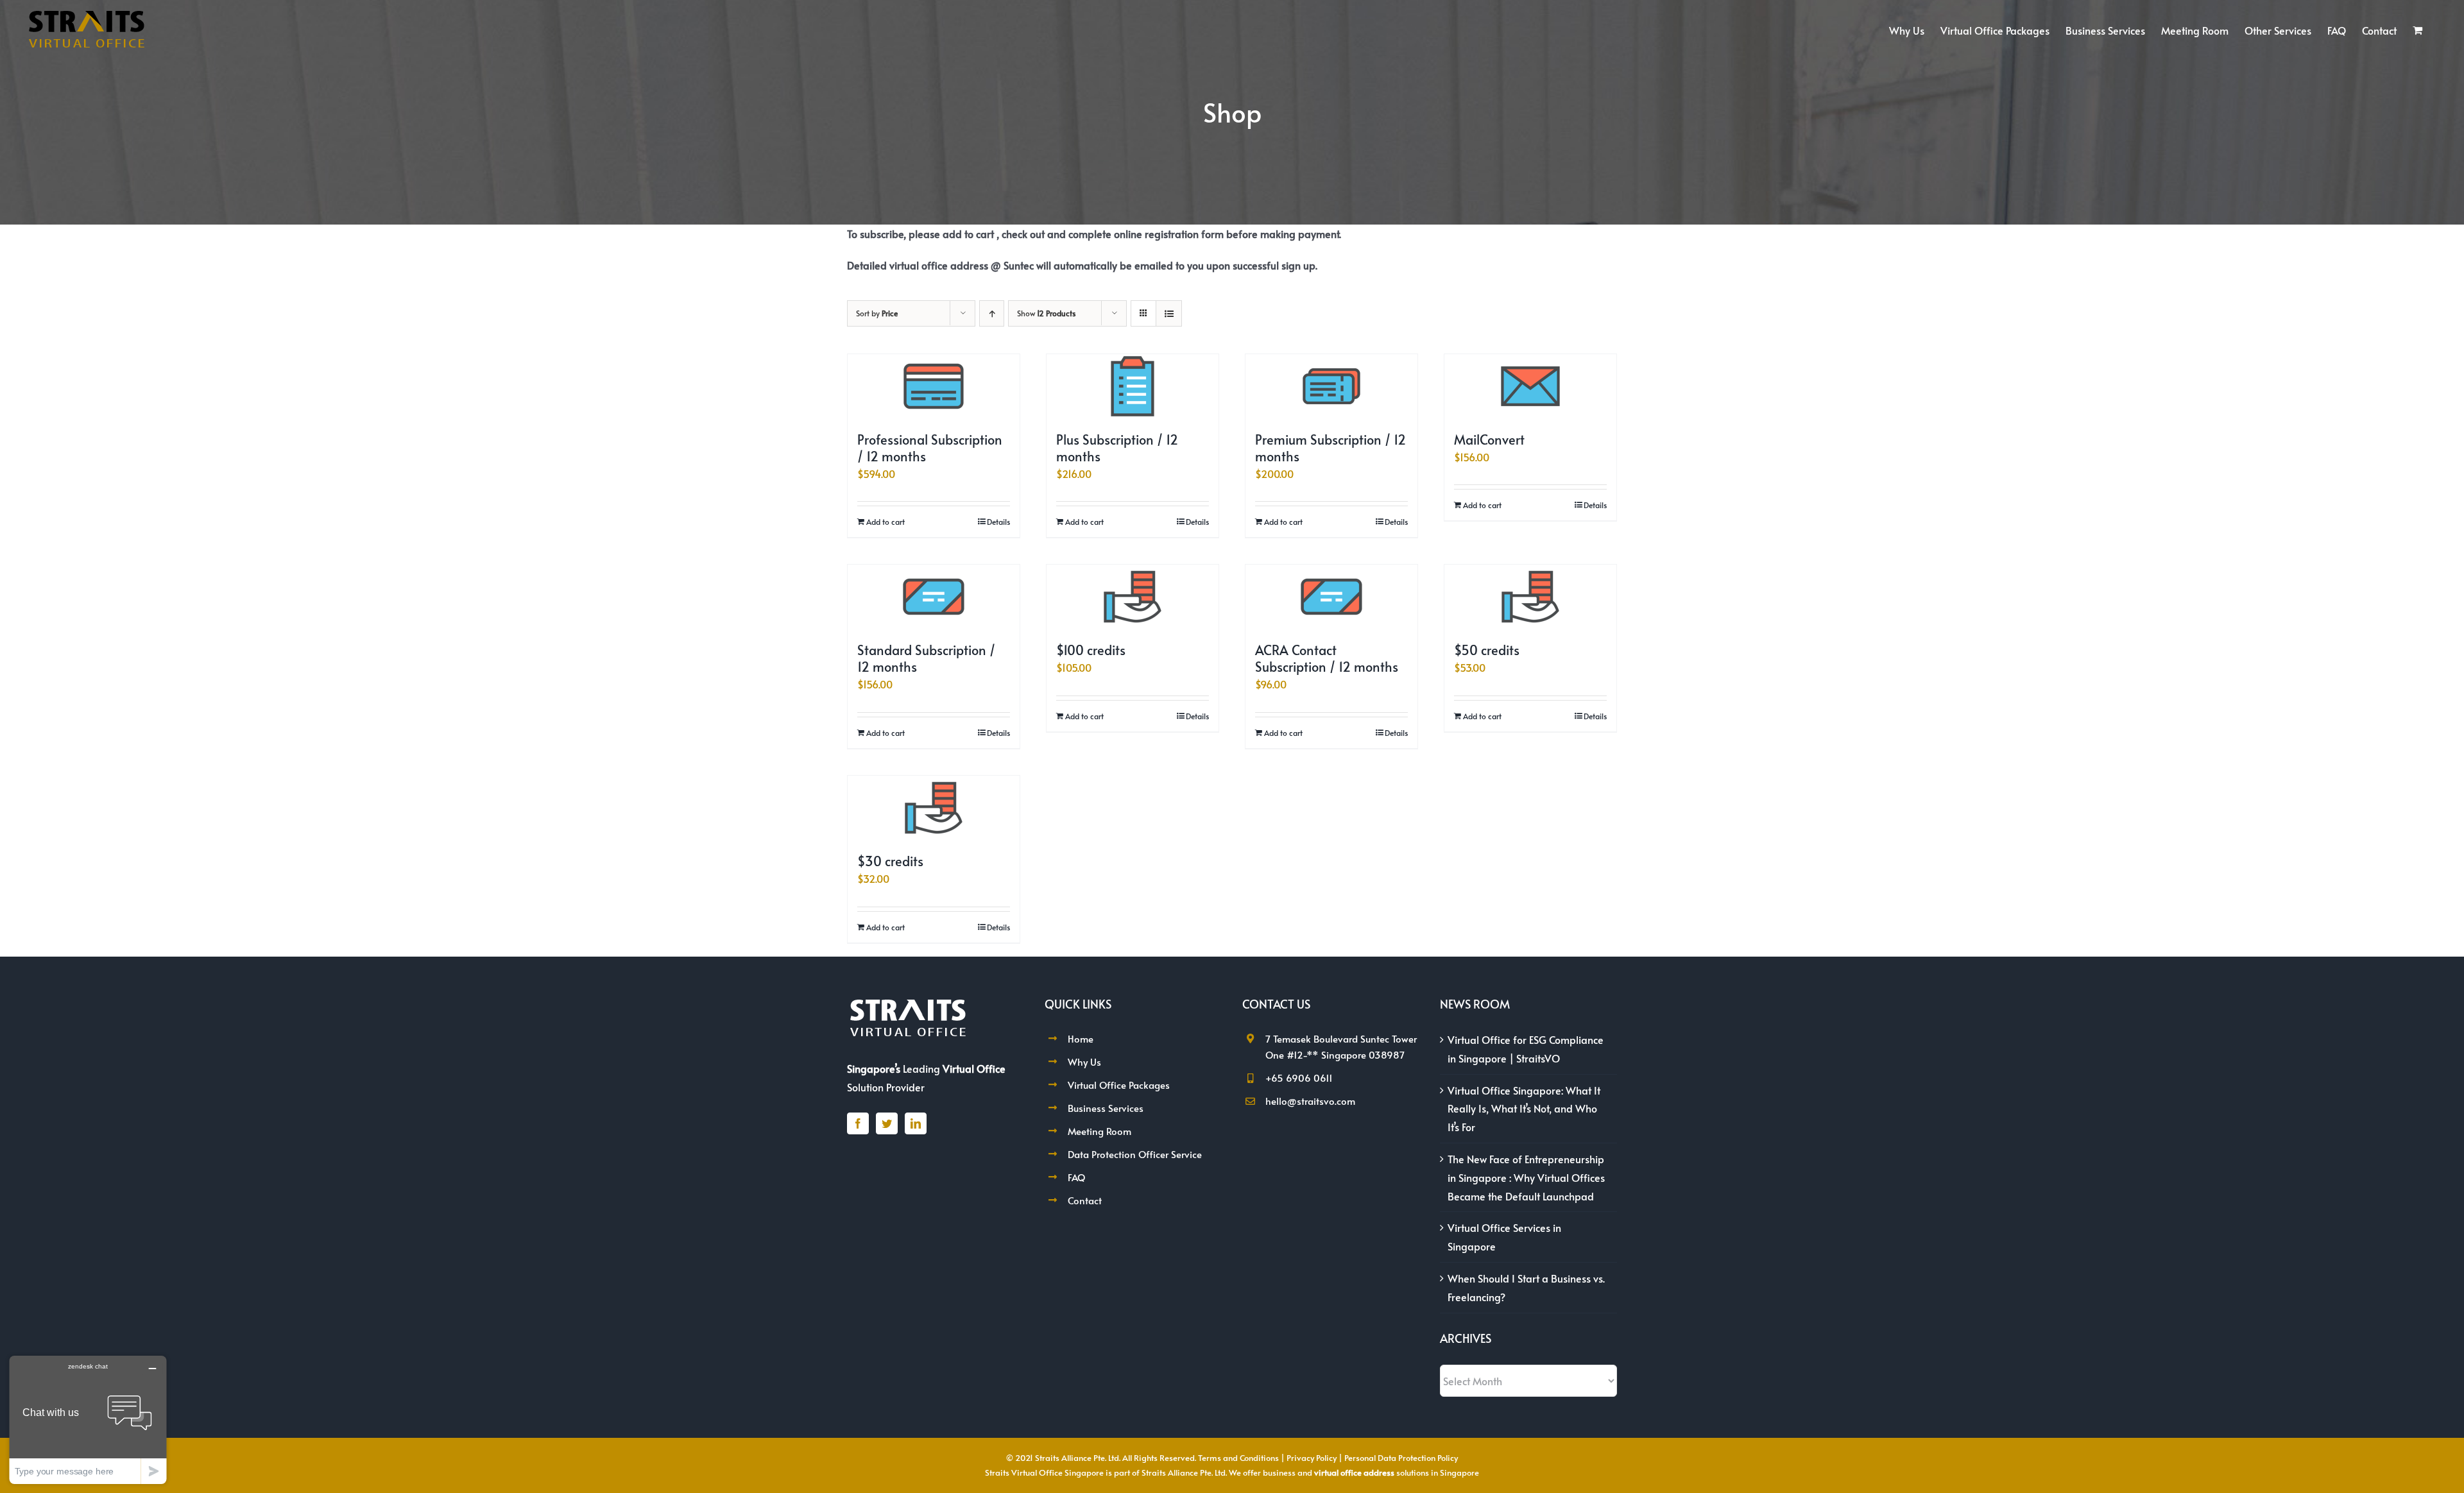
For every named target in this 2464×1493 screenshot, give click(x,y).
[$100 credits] (1133, 597)
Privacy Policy (1312, 1458)
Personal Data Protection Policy (1401, 1458)
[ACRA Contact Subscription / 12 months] (1331, 597)
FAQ (1076, 1177)
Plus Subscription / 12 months (1117, 448)
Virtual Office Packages (1119, 1085)
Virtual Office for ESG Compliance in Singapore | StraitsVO (1526, 1049)
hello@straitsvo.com (1310, 1101)
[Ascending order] (992, 313)
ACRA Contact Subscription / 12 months (1327, 658)
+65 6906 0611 (1299, 1078)
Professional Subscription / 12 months (930, 448)
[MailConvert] (1530, 386)
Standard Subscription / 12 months (926, 658)
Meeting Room (1099, 1131)
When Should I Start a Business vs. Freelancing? (1526, 1287)
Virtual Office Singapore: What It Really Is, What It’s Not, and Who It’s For (1524, 1109)
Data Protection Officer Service (1135, 1154)
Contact (1085, 1200)
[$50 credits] (1530, 597)
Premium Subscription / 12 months (1330, 448)
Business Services (1106, 1108)
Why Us (1084, 1062)
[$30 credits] (934, 808)
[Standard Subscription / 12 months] (934, 597)
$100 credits (1091, 650)
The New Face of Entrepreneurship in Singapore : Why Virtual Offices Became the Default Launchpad (1526, 1177)
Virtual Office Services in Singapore (1504, 1237)
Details (998, 522)
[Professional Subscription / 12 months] (934, 386)
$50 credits (1487, 650)
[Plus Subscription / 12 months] (1133, 386)
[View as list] (1169, 313)
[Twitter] (887, 1123)
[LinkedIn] (916, 1123)
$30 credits (890, 861)
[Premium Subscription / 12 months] (1331, 386)
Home (1081, 1038)
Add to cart (886, 522)
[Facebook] (858, 1123)
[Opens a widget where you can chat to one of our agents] (88, 1420)
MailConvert (1489, 439)
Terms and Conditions (1238, 1458)
